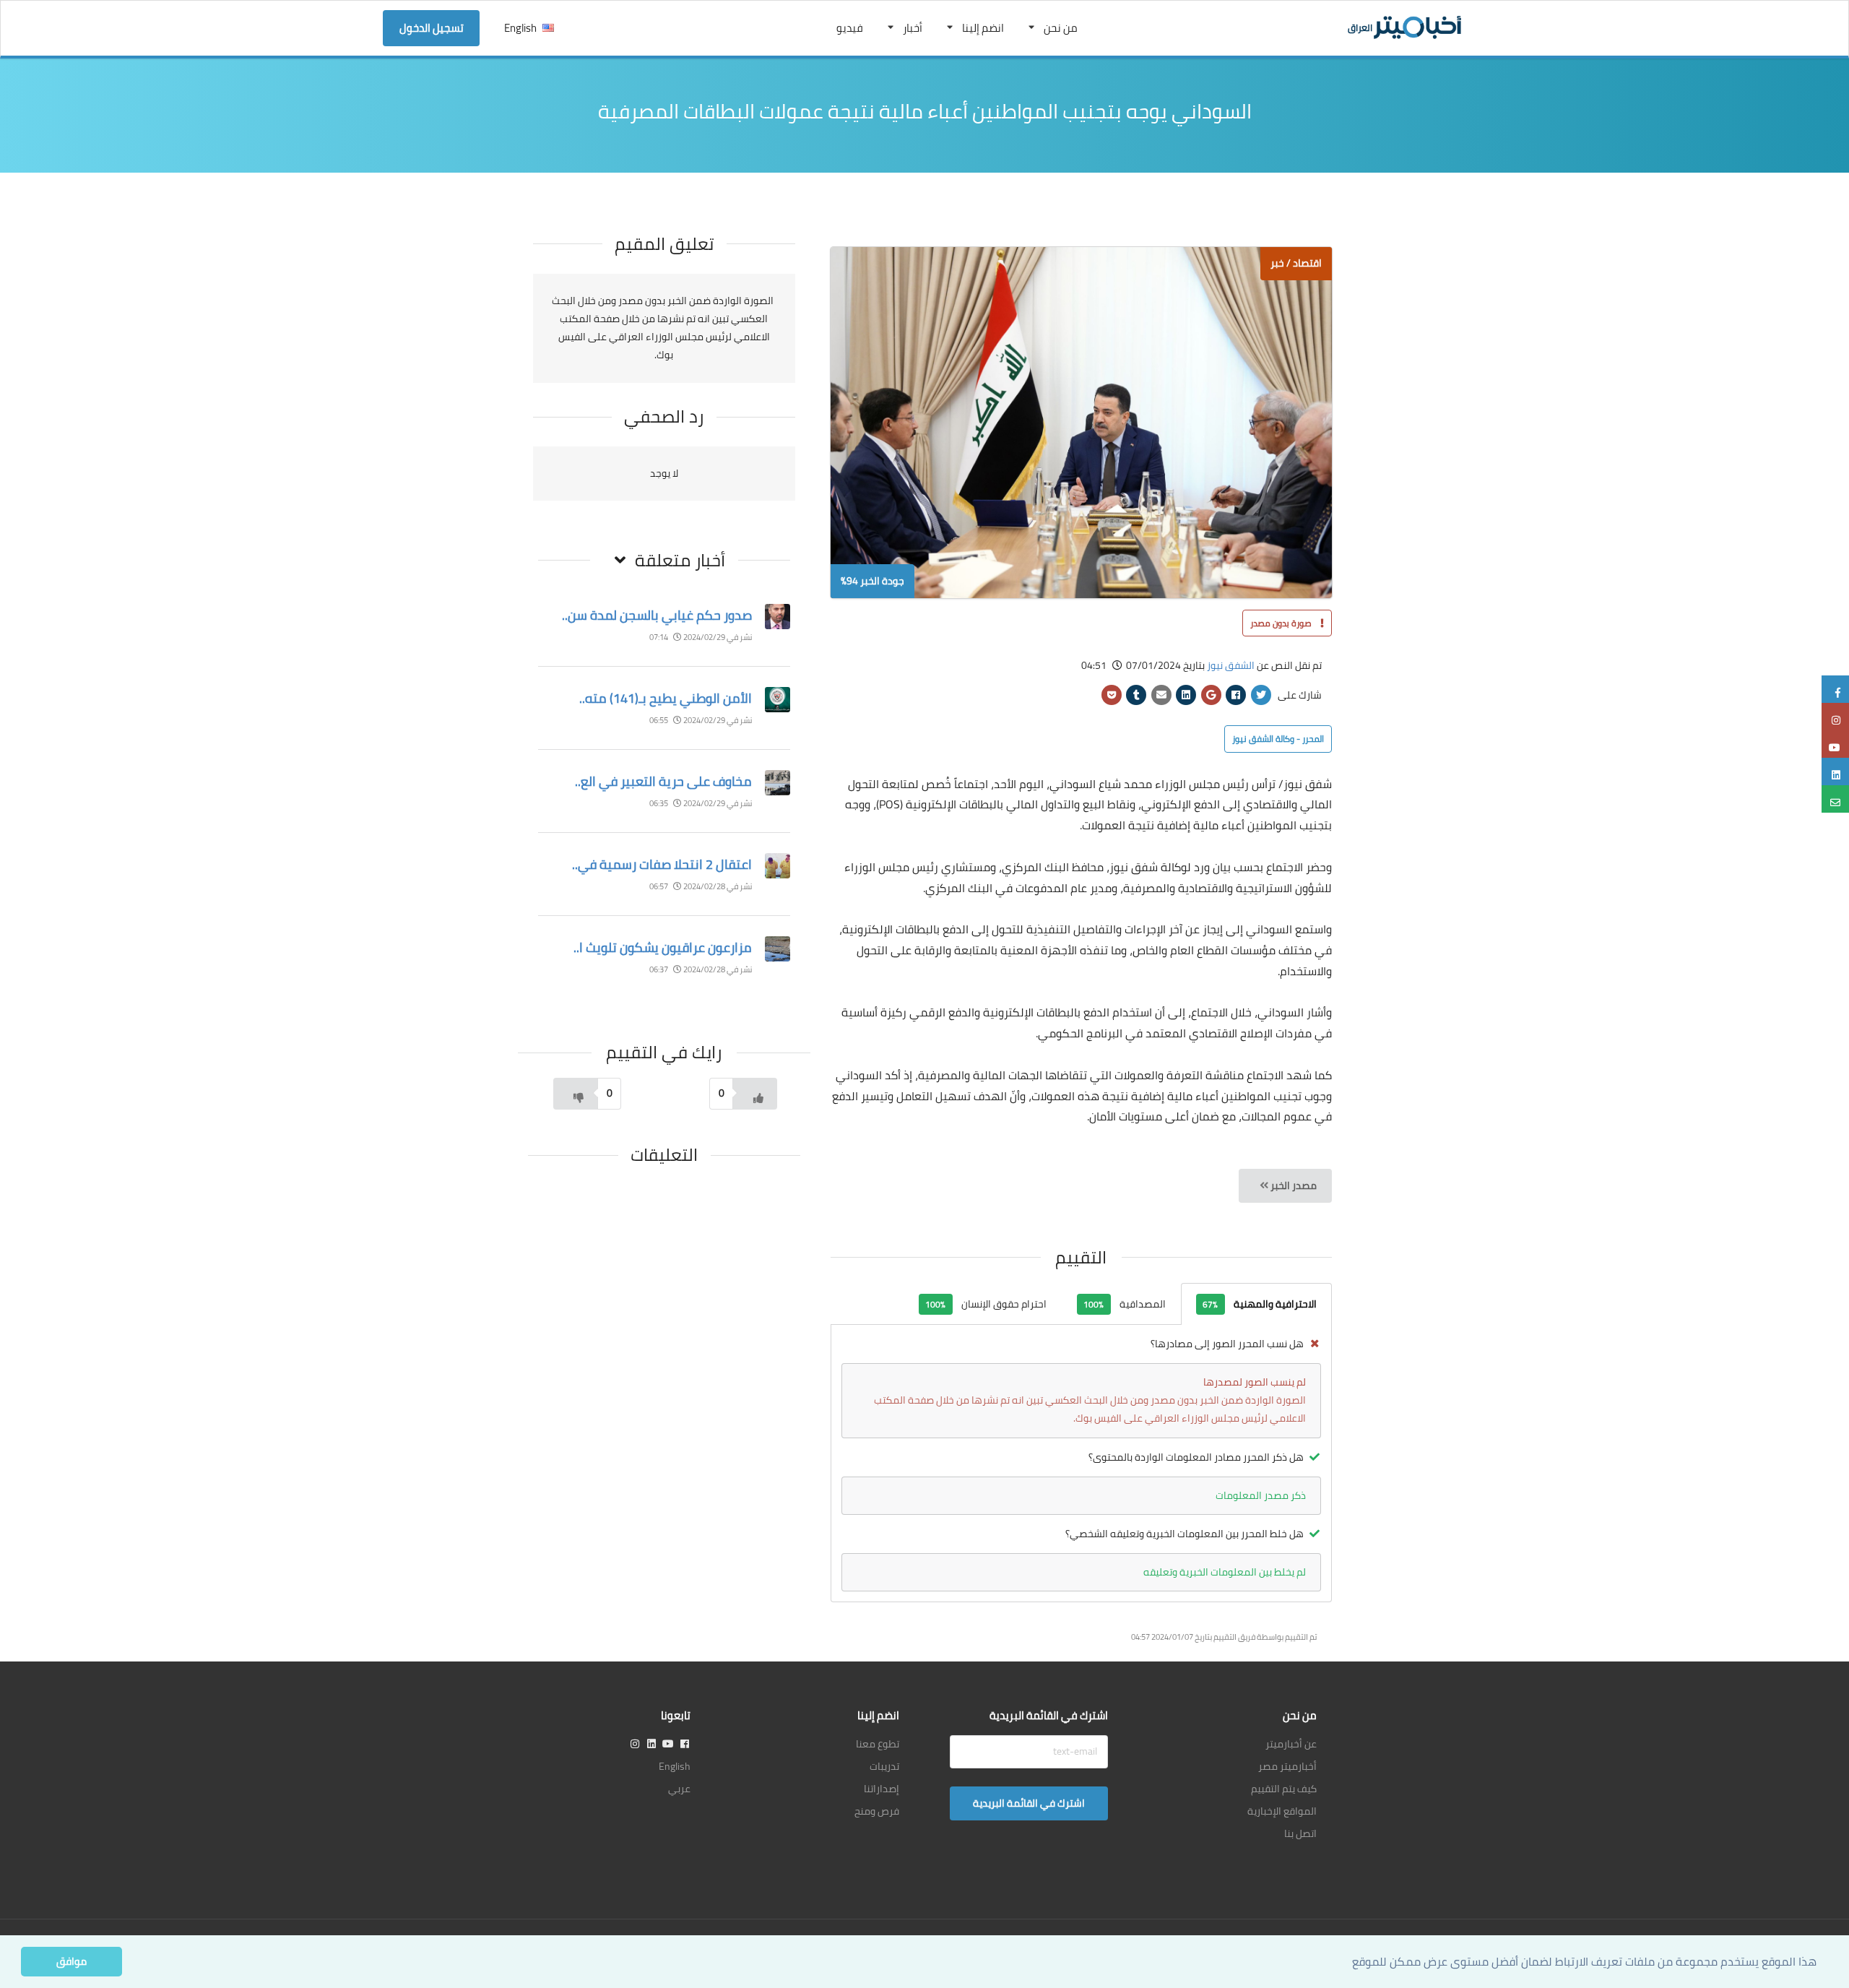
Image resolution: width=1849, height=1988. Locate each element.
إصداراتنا (882, 1789)
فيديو (850, 28)
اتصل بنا (1300, 1833)
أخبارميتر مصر (1287, 1766)
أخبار (913, 28)
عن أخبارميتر (1291, 1744)
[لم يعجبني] (576, 1094)
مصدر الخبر (1292, 1185)
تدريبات (884, 1766)
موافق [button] (72, 1961)
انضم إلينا (983, 28)
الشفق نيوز (1231, 665)
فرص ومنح (877, 1811)
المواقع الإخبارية (1282, 1811)
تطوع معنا (878, 1744)
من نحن (1061, 28)
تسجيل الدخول (432, 28)
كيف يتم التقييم (1284, 1789)
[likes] (755, 1094)
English (520, 28)
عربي (679, 1789)
